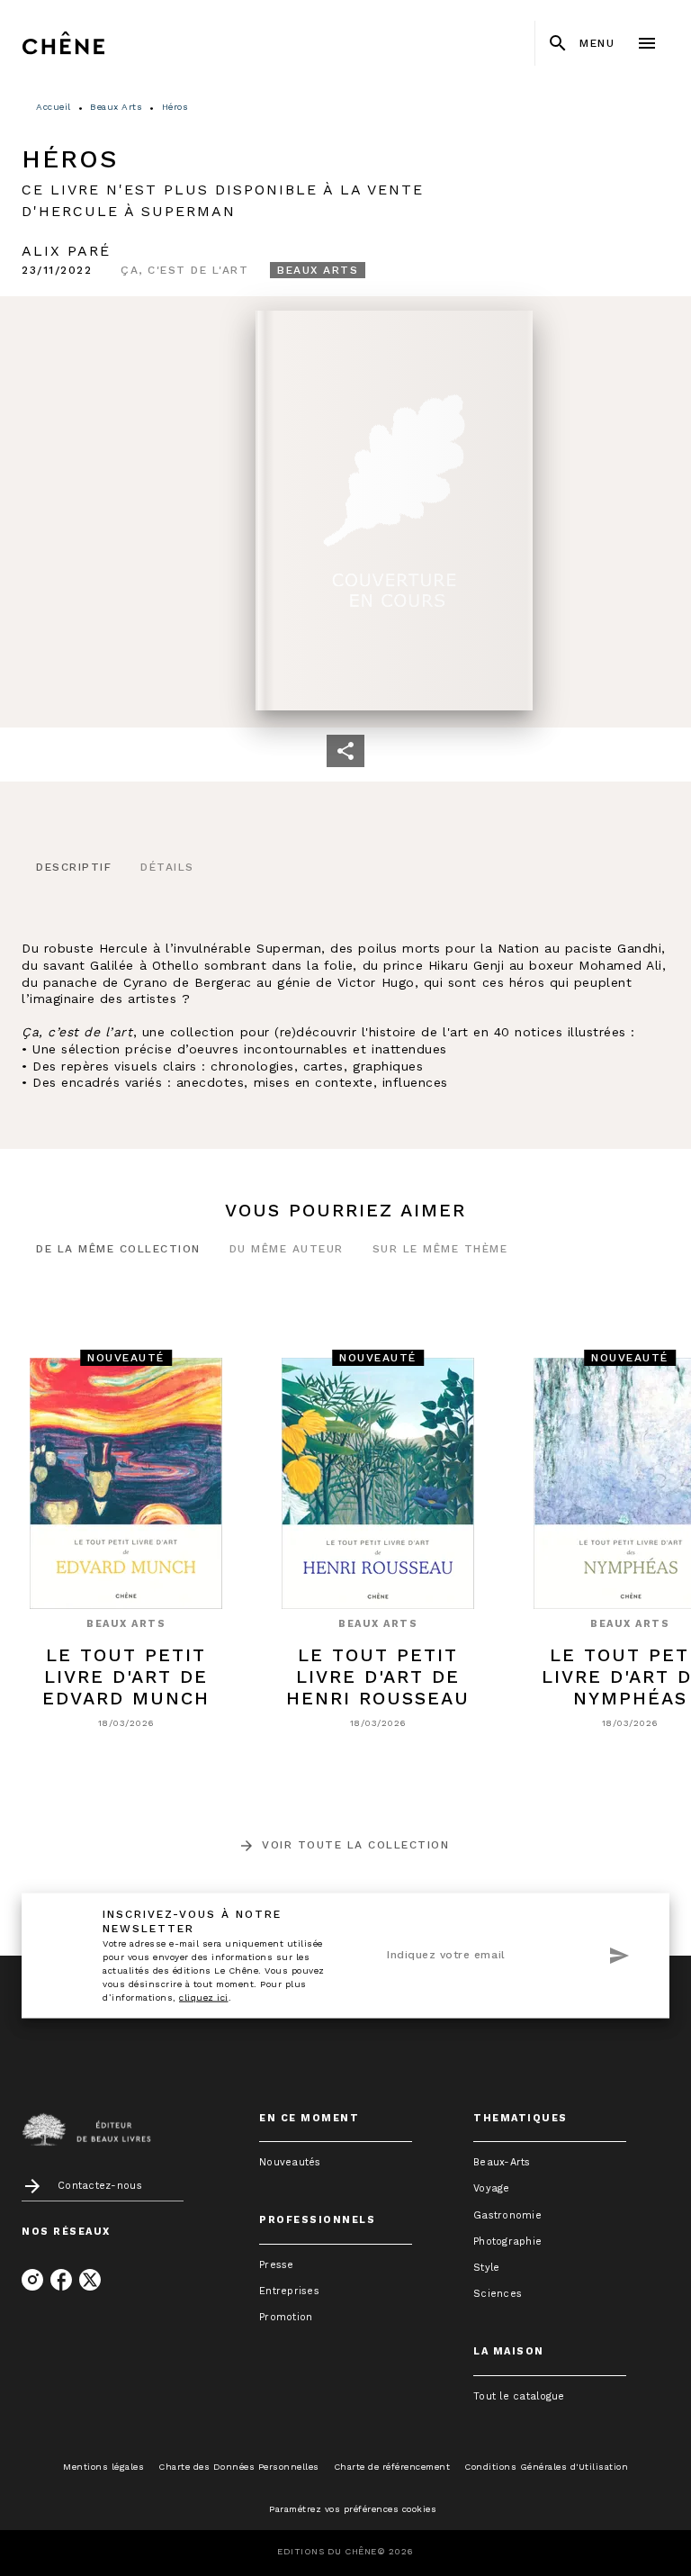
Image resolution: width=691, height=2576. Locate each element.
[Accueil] (97, 43)
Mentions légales (103, 2467)
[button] (184, 270)
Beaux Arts (116, 107)
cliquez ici (204, 1997)
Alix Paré (66, 251)
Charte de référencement (392, 2467)
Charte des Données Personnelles (239, 2467)
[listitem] (32, 2280)
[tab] (74, 868)
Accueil (54, 107)
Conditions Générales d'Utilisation (546, 2467)
